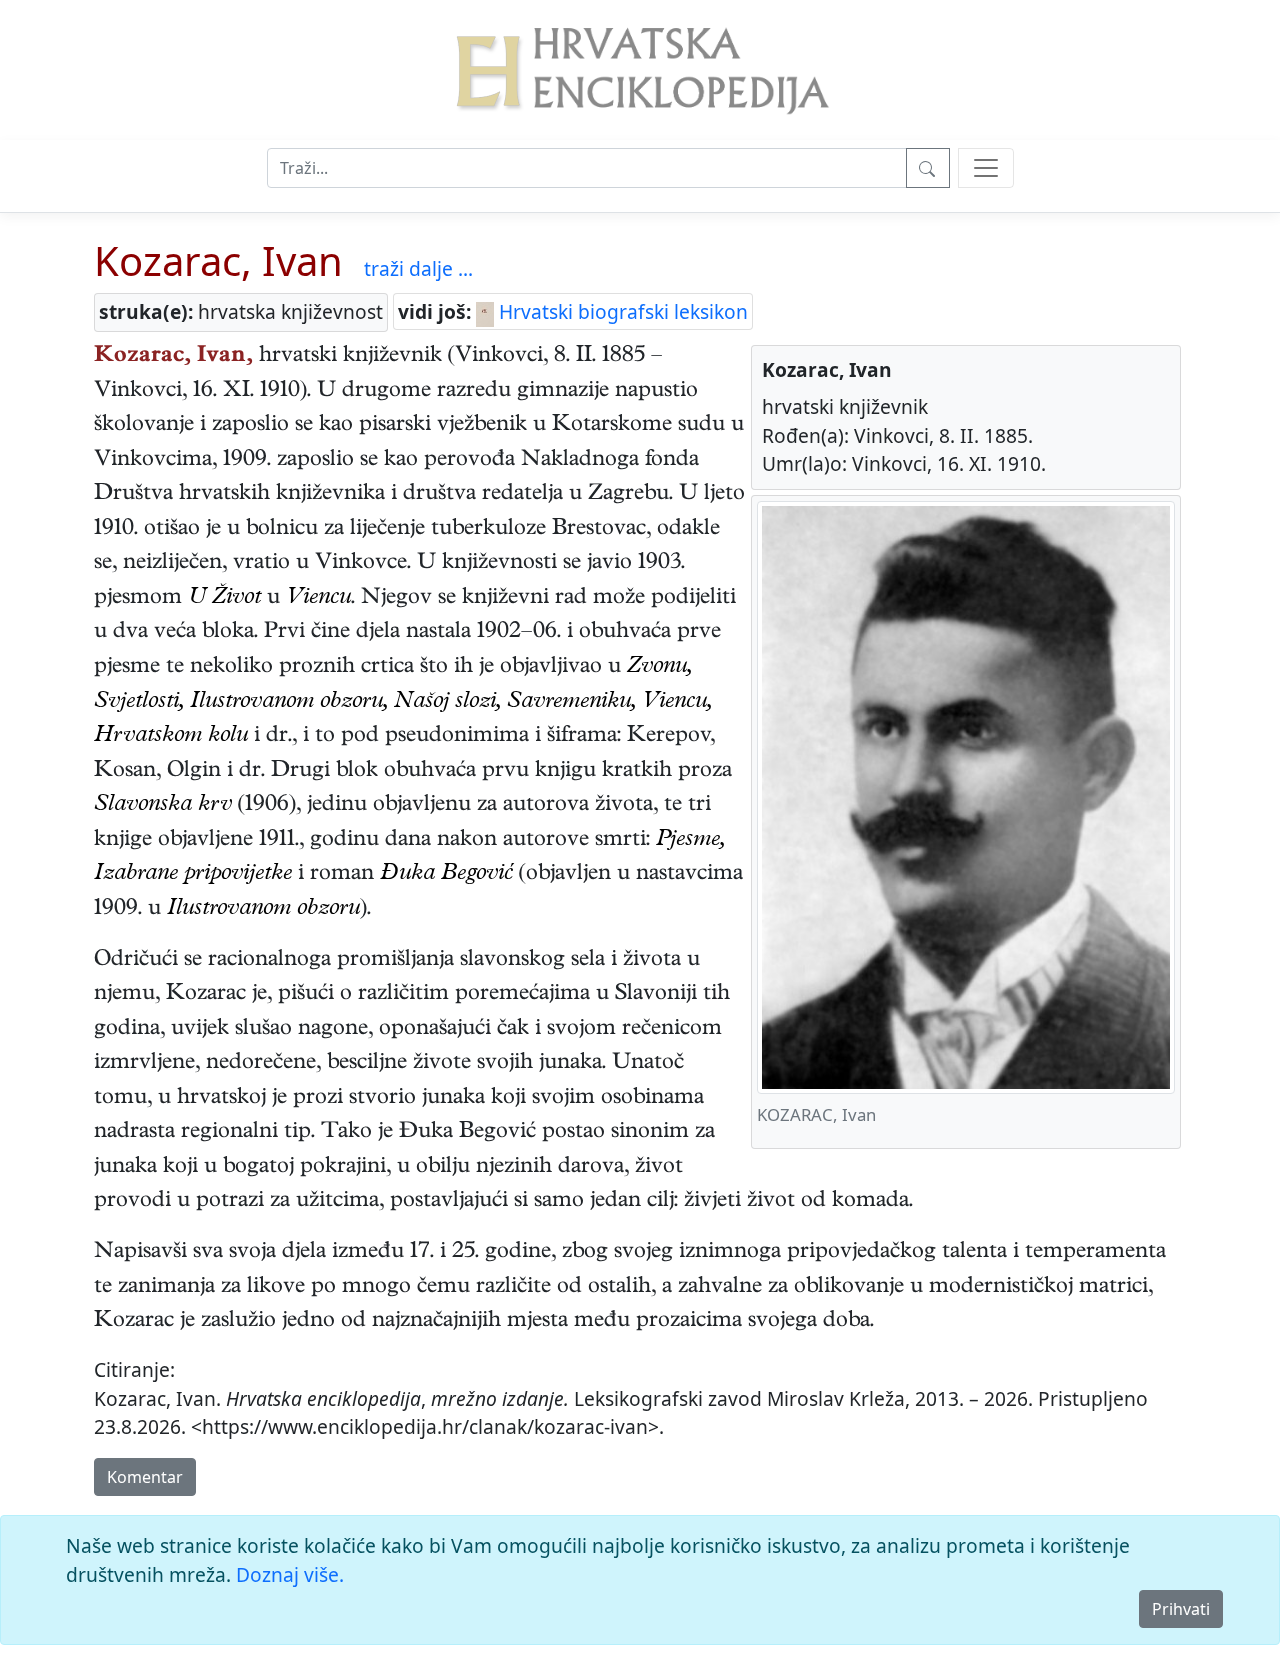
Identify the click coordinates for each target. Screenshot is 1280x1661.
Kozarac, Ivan (218, 260)
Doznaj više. (290, 1574)
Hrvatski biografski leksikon (621, 311)
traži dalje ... (418, 268)
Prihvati (1181, 1609)
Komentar (145, 1477)
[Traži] (928, 168)
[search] (986, 168)
